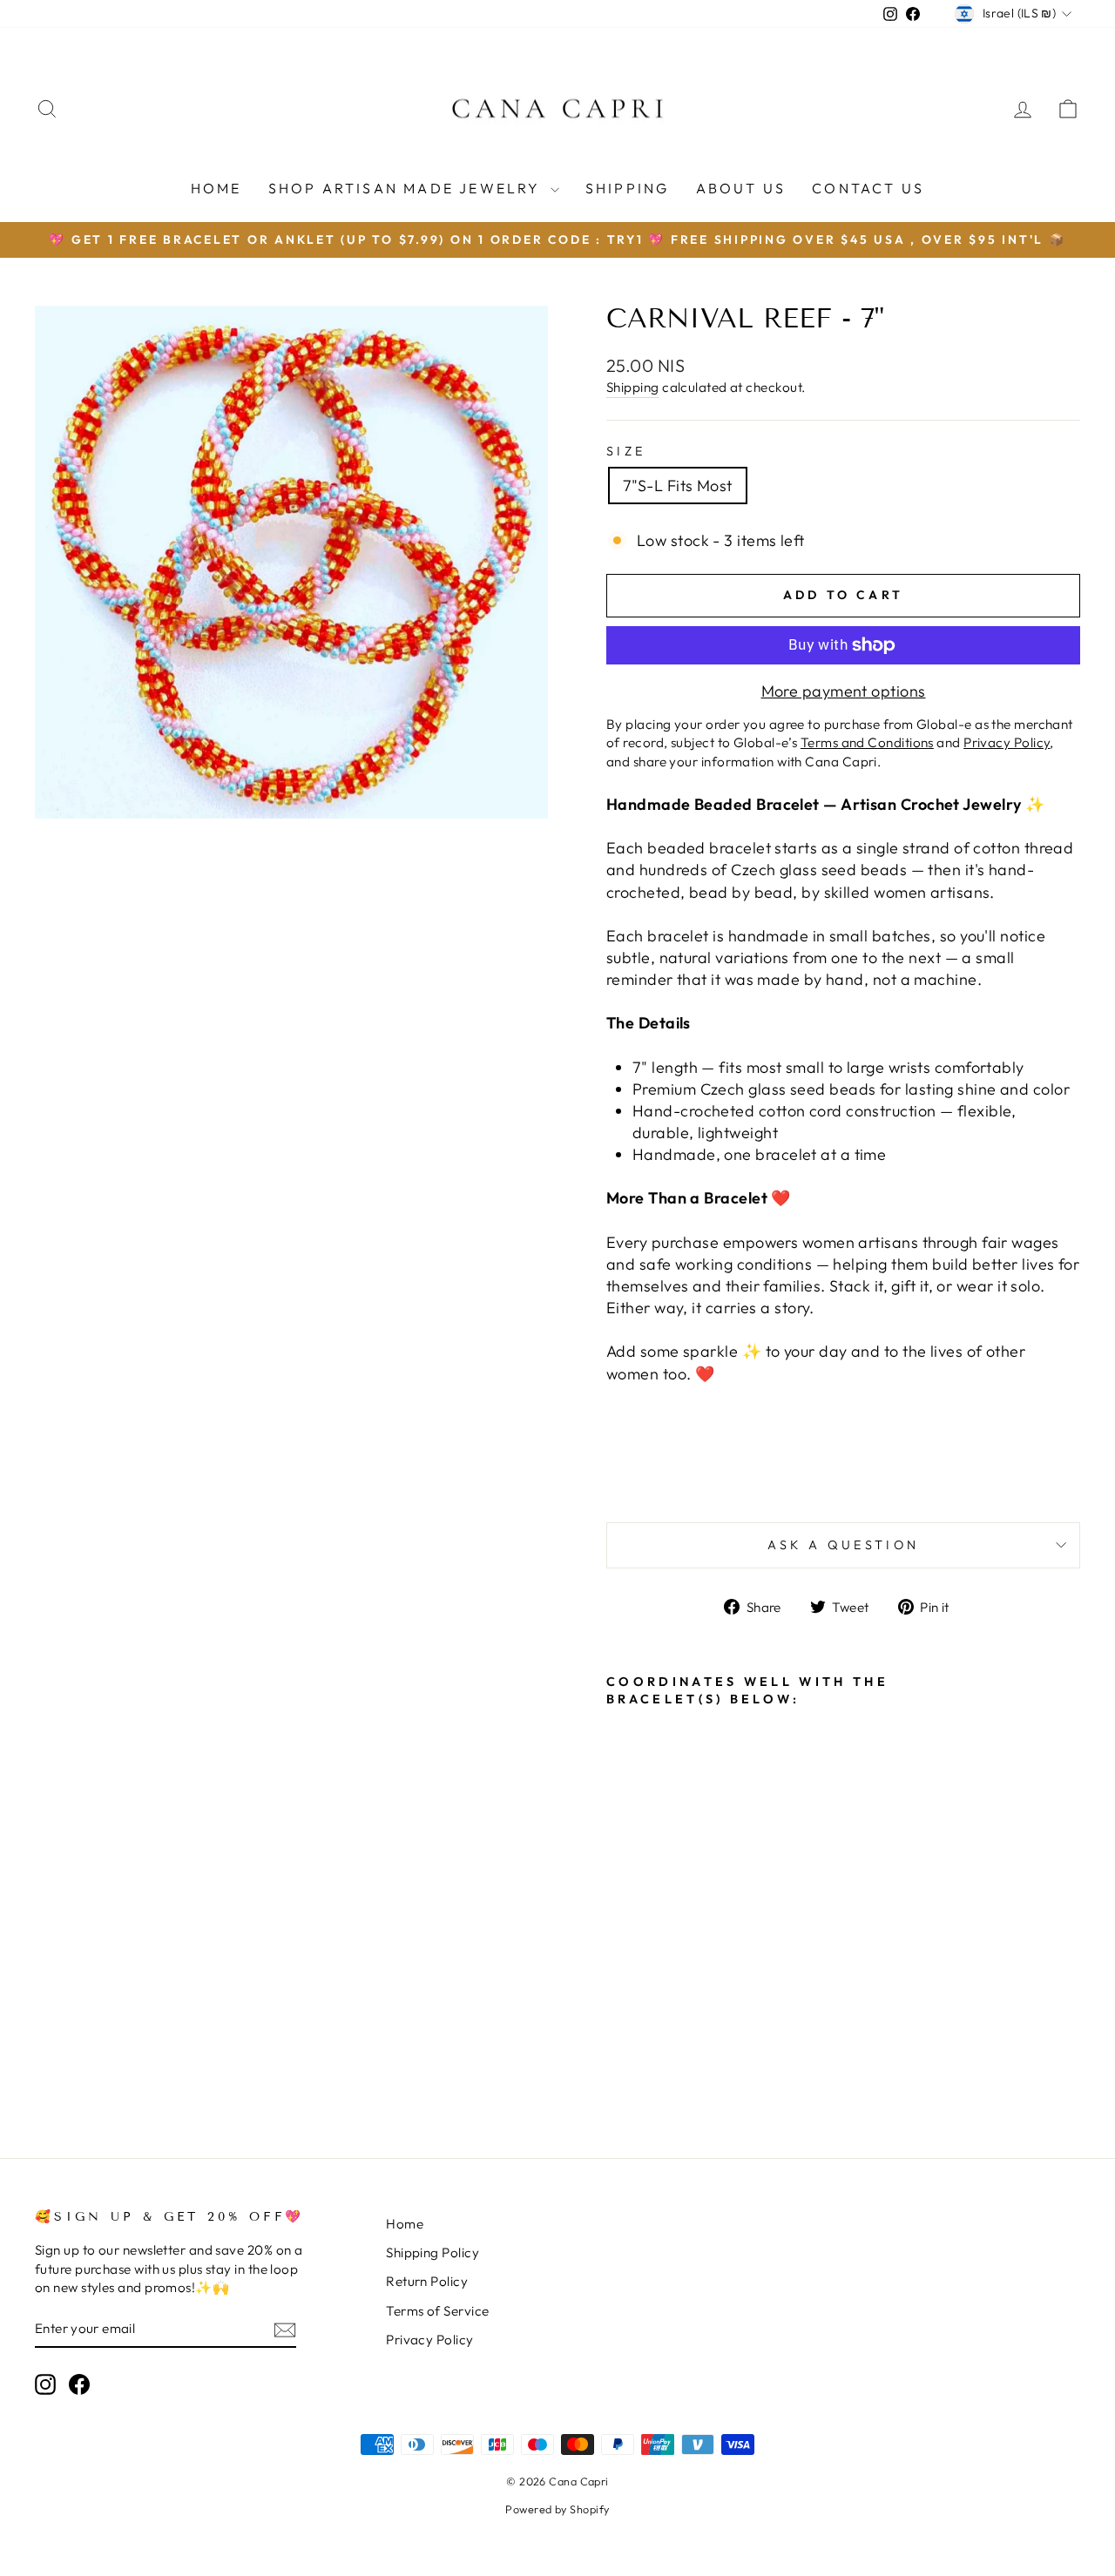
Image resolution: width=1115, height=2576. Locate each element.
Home (216, 188)
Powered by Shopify (557, 2509)
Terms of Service (437, 2311)
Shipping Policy (432, 2252)
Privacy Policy (429, 2340)
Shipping (628, 188)
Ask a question (843, 1545)
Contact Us (868, 188)
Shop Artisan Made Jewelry (407, 188)
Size (626, 451)
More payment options (844, 691)
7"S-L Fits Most (678, 486)
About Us (741, 188)
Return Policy (427, 2281)
